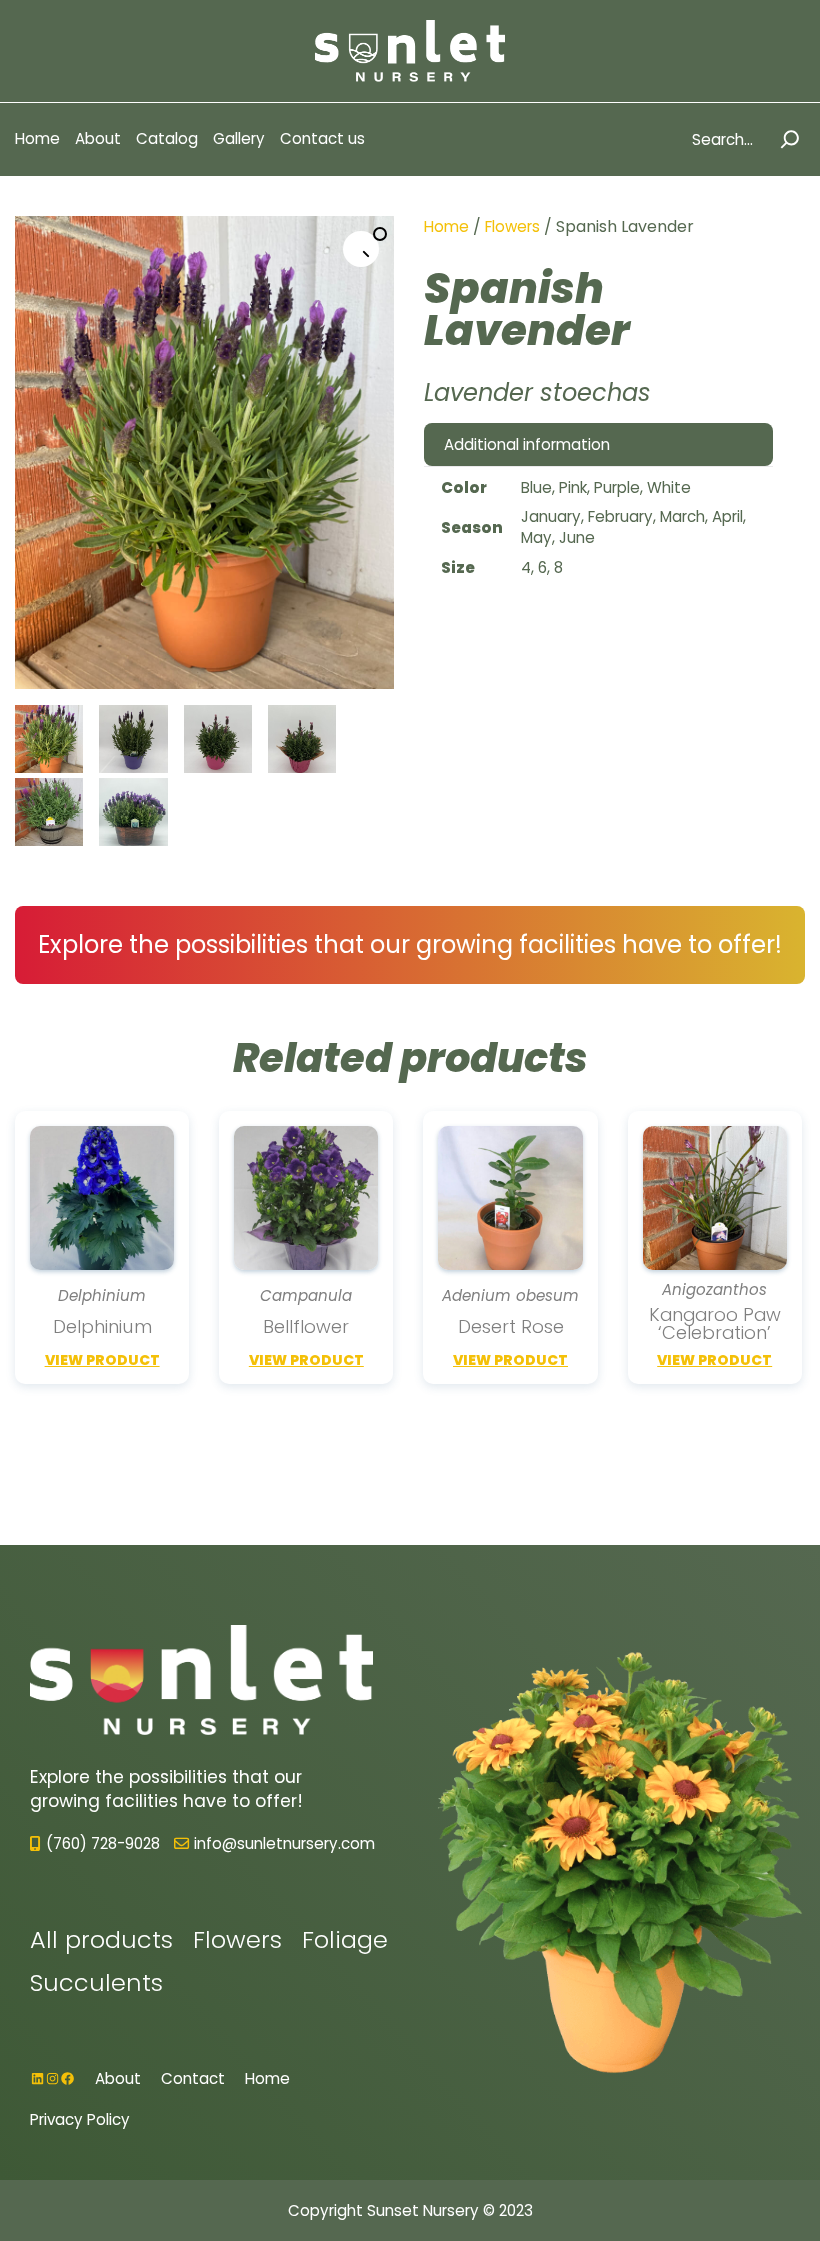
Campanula (306, 1296)
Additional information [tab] (527, 444)
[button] (361, 249)
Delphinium (102, 1296)
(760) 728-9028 (103, 1843)
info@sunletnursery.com (284, 1843)
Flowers (512, 226)
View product (102, 1360)
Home (446, 226)
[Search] (790, 139)
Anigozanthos (714, 1290)
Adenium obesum (510, 1296)
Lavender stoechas (537, 392)
